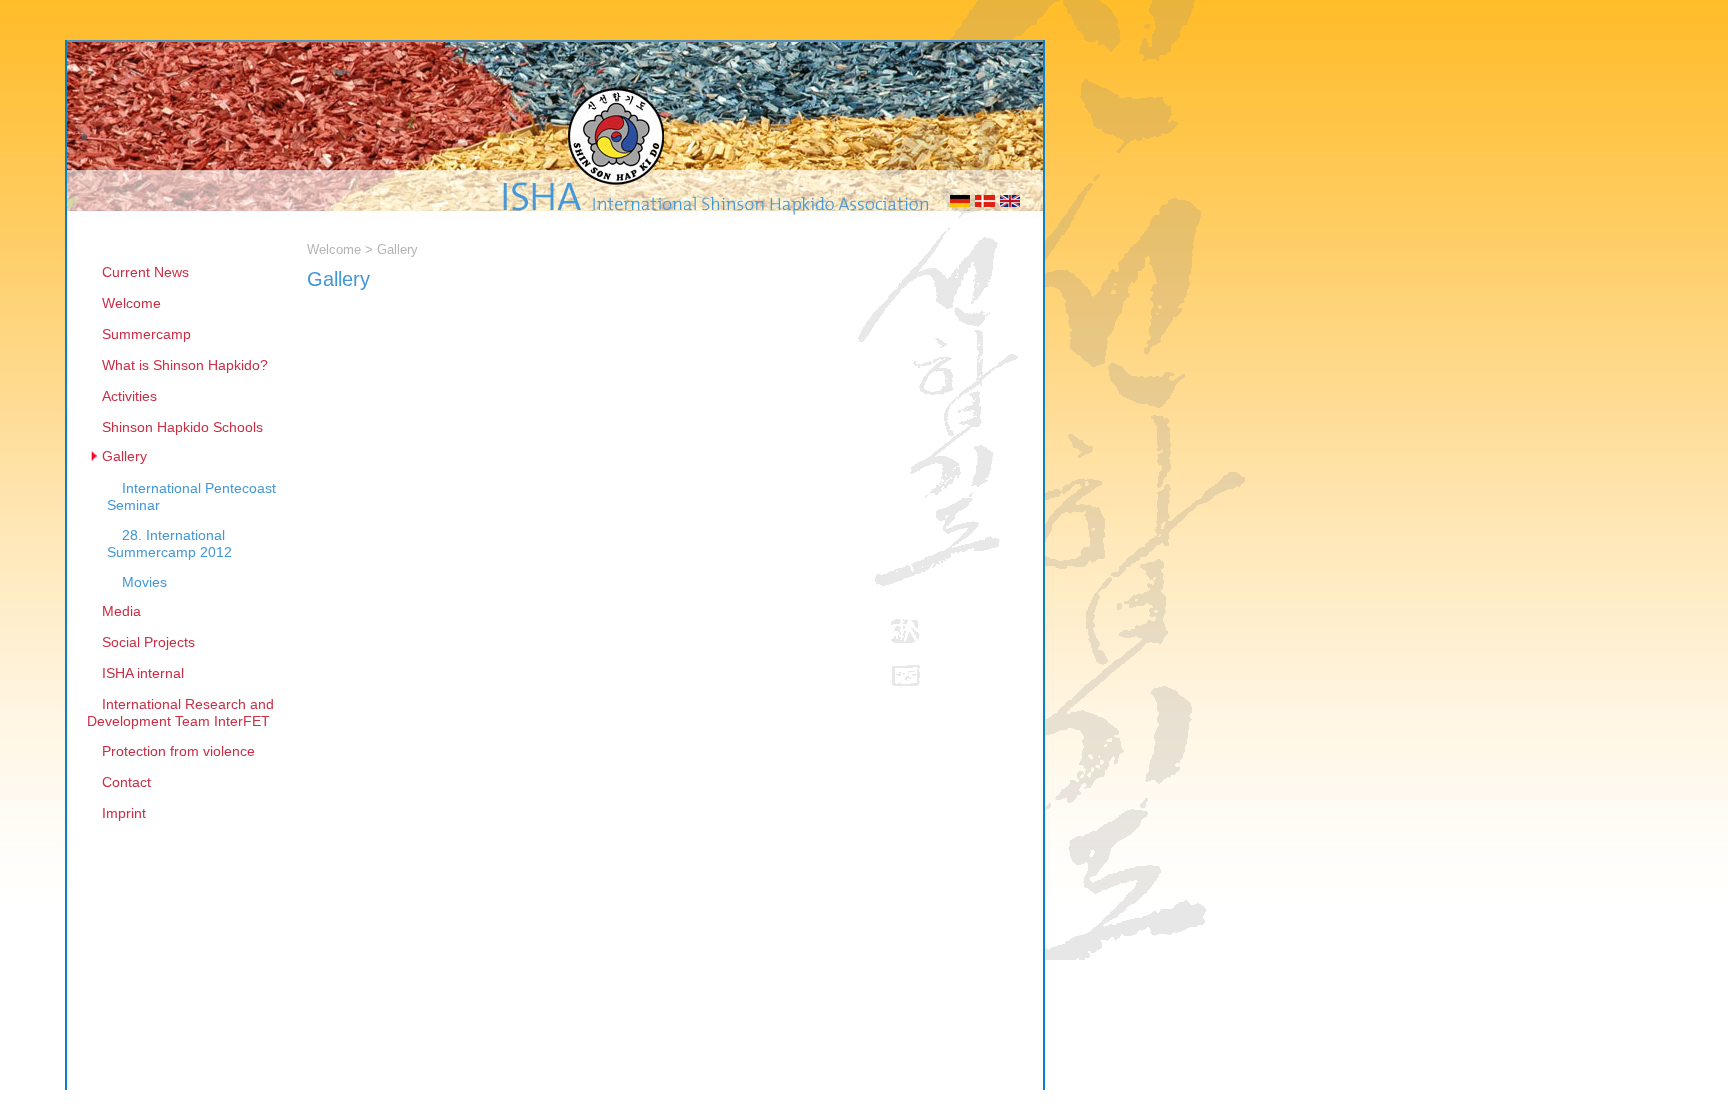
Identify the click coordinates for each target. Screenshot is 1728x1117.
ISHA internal (143, 673)
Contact (126, 782)
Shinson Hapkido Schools (182, 427)
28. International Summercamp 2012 (169, 543)
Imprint (124, 813)
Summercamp (146, 334)
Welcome (131, 303)
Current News (145, 272)
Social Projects (148, 642)
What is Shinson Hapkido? (185, 365)
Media (121, 611)
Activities (129, 396)
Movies (144, 582)
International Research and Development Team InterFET (180, 712)
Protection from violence (178, 751)
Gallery (124, 456)
